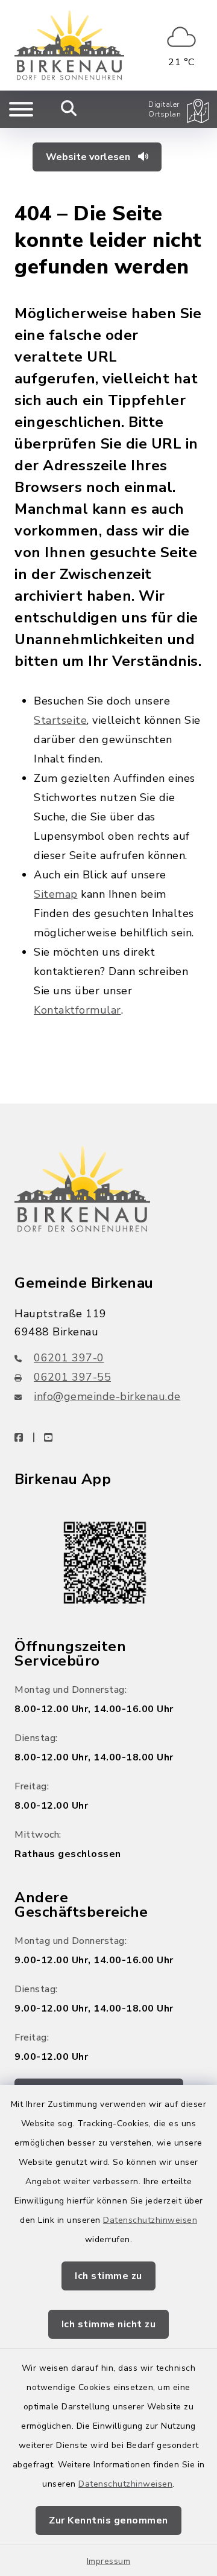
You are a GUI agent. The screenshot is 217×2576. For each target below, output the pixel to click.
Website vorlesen (89, 157)
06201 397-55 (72, 1377)
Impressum (109, 2561)
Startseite (60, 720)
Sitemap (56, 894)
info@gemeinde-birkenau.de (107, 1396)
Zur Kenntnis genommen (108, 2520)
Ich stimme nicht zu (109, 2324)
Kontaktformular (77, 1010)
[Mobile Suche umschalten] (69, 109)
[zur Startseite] (69, 45)
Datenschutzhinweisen (150, 2220)
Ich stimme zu (108, 2276)
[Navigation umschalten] (21, 109)
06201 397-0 (69, 1358)
